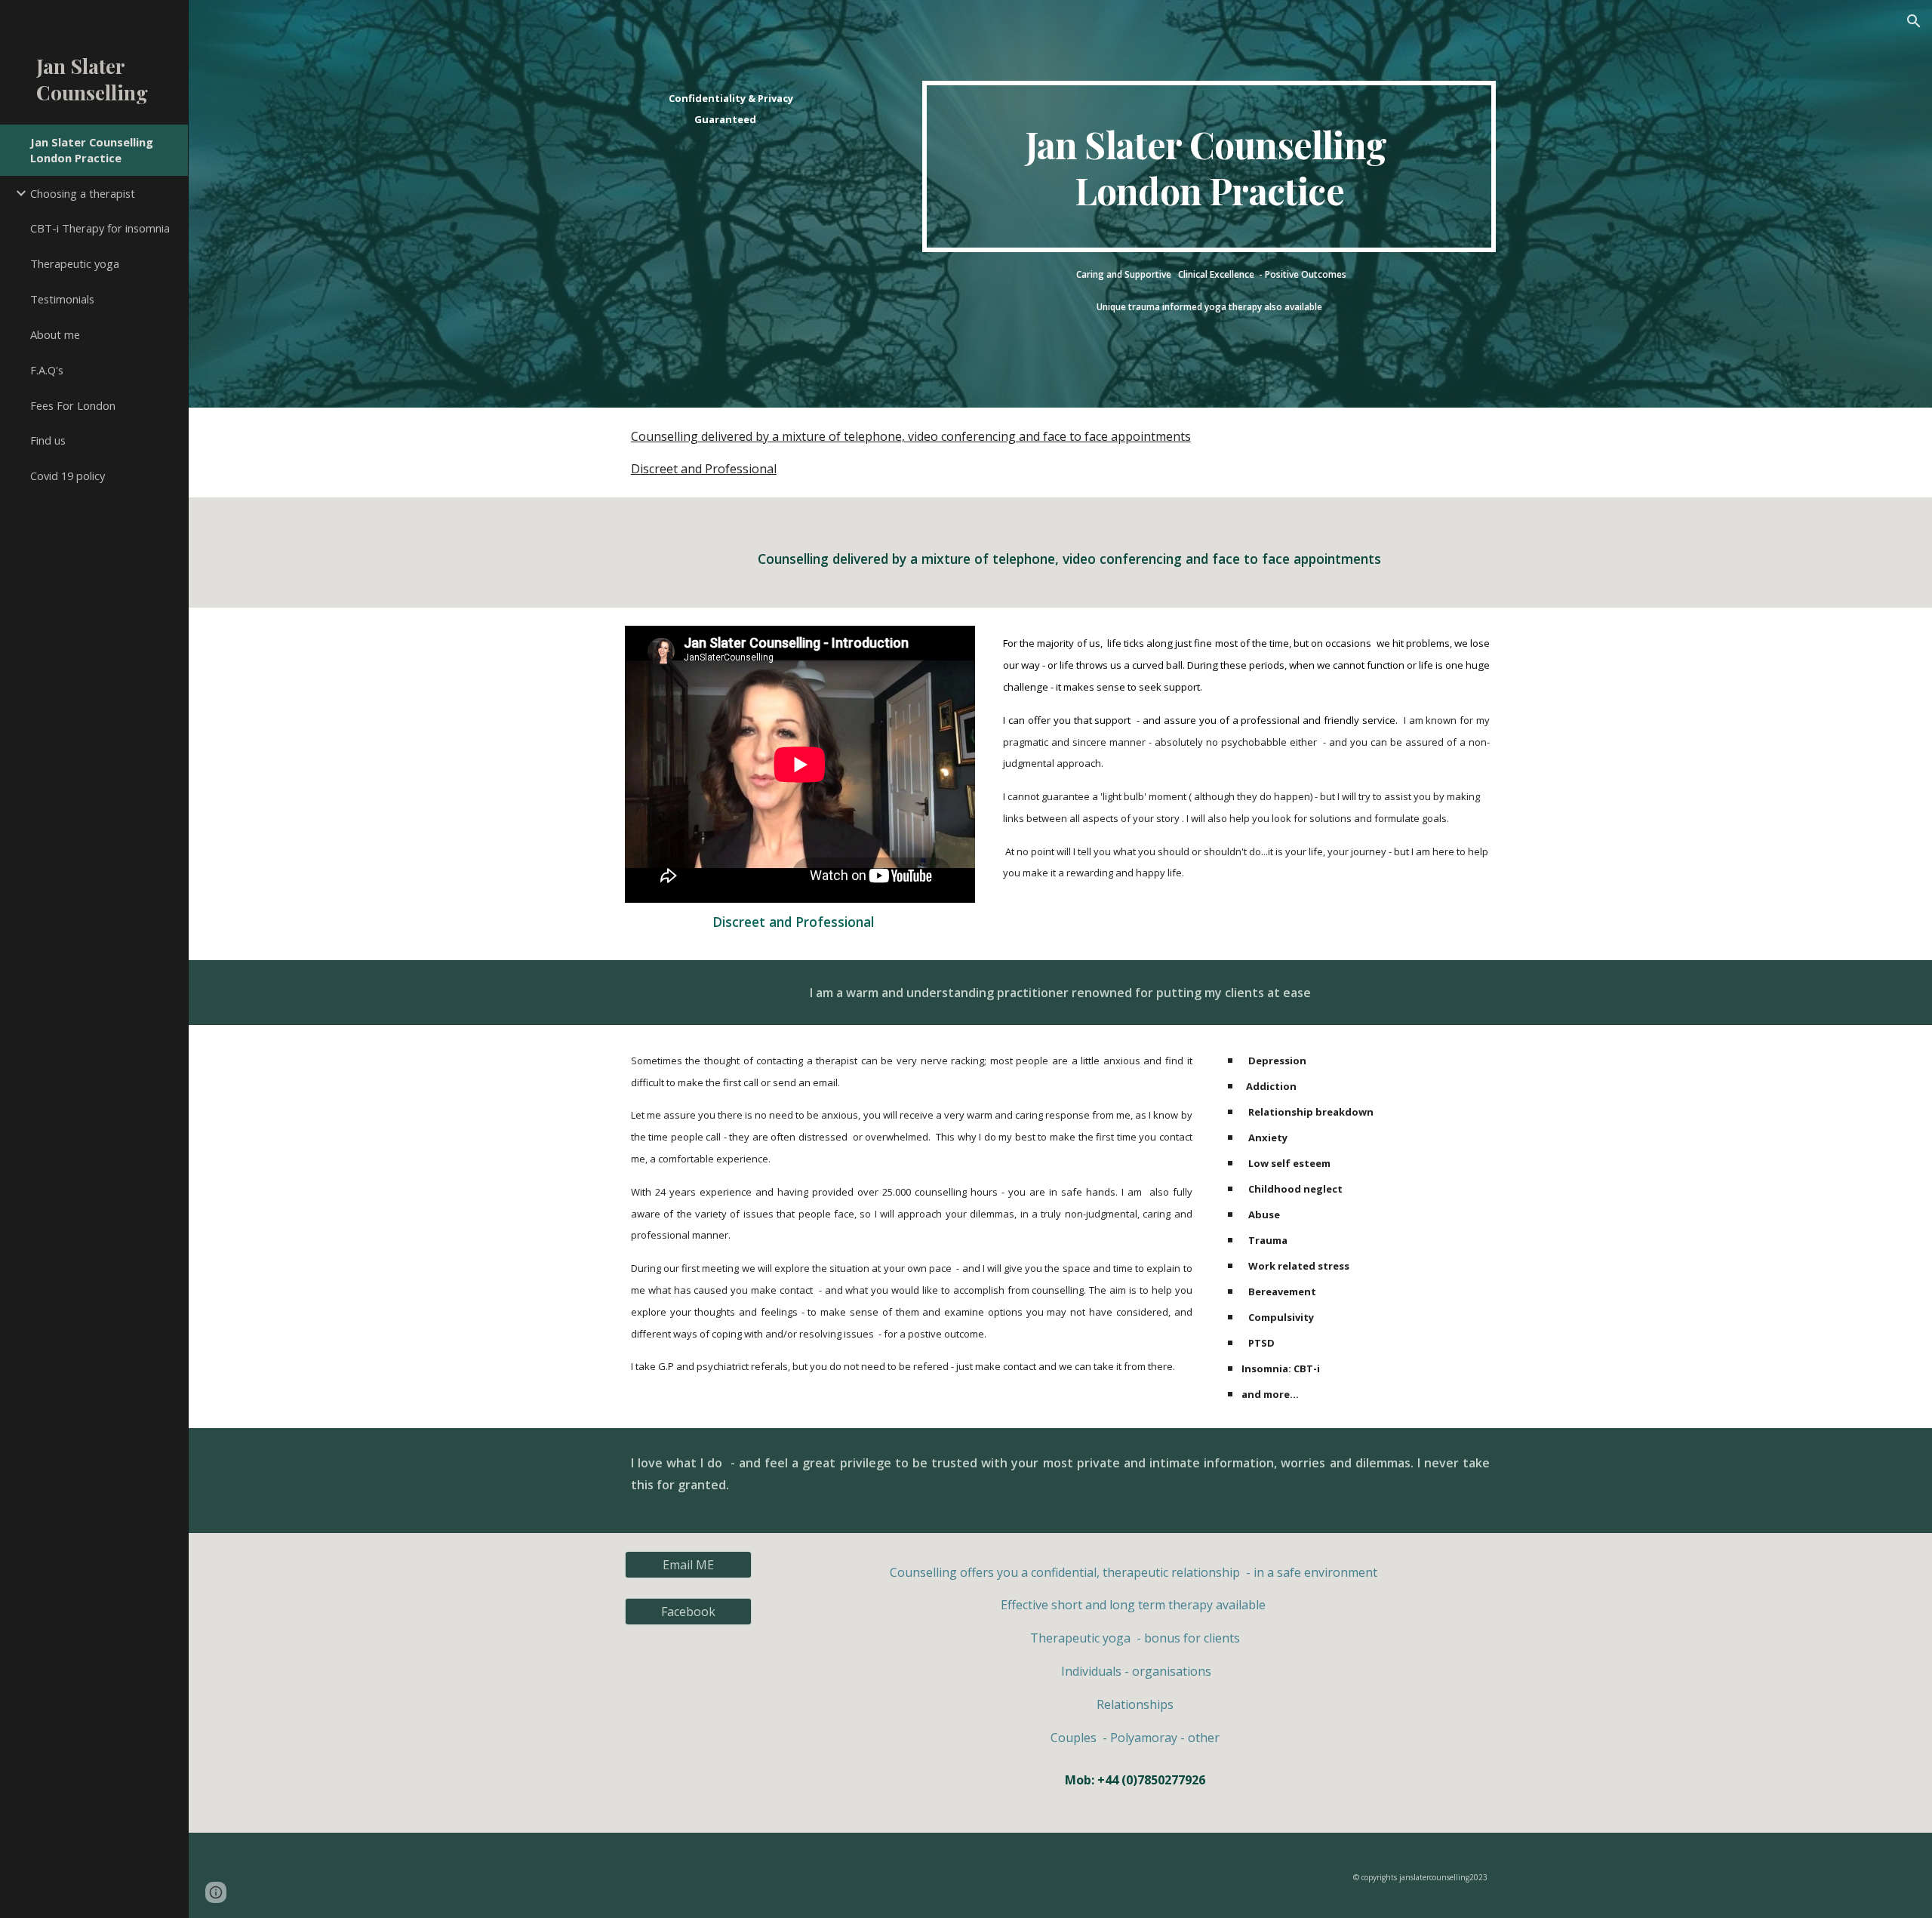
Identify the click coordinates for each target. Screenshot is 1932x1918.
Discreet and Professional (704, 469)
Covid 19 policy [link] (68, 476)
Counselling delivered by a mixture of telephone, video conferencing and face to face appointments (911, 436)
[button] (1914, 21)
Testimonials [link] (62, 299)
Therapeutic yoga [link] (75, 263)
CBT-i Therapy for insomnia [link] (100, 228)
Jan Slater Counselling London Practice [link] (92, 150)
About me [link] (55, 334)
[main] (725, 108)
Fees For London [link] (73, 405)
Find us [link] (48, 440)
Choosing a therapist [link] (83, 193)
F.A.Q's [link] (47, 370)
